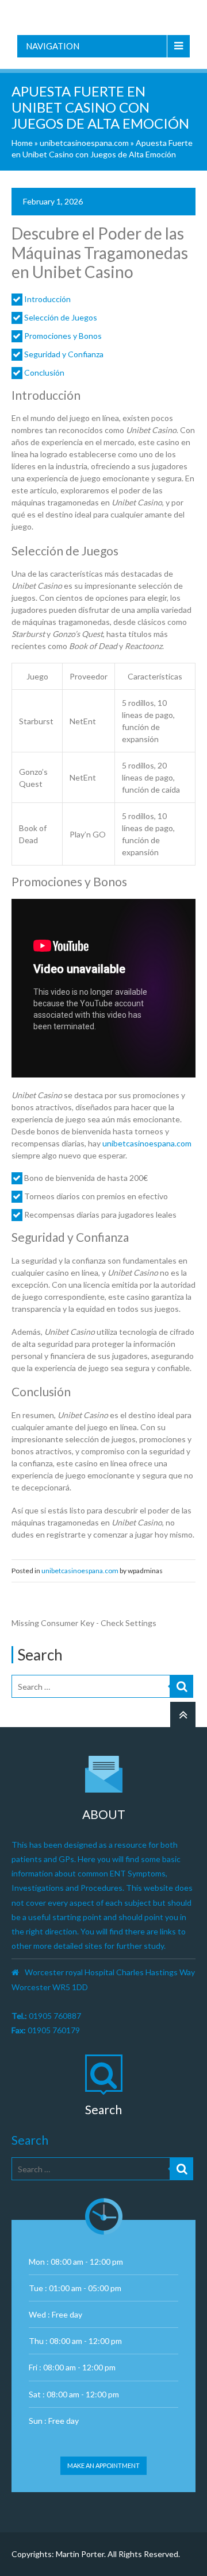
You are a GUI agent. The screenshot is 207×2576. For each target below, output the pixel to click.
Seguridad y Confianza (64, 354)
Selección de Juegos (61, 317)
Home (22, 143)
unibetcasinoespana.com (84, 143)
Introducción (47, 299)
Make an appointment (103, 2465)
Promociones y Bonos (63, 336)
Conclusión (44, 372)
